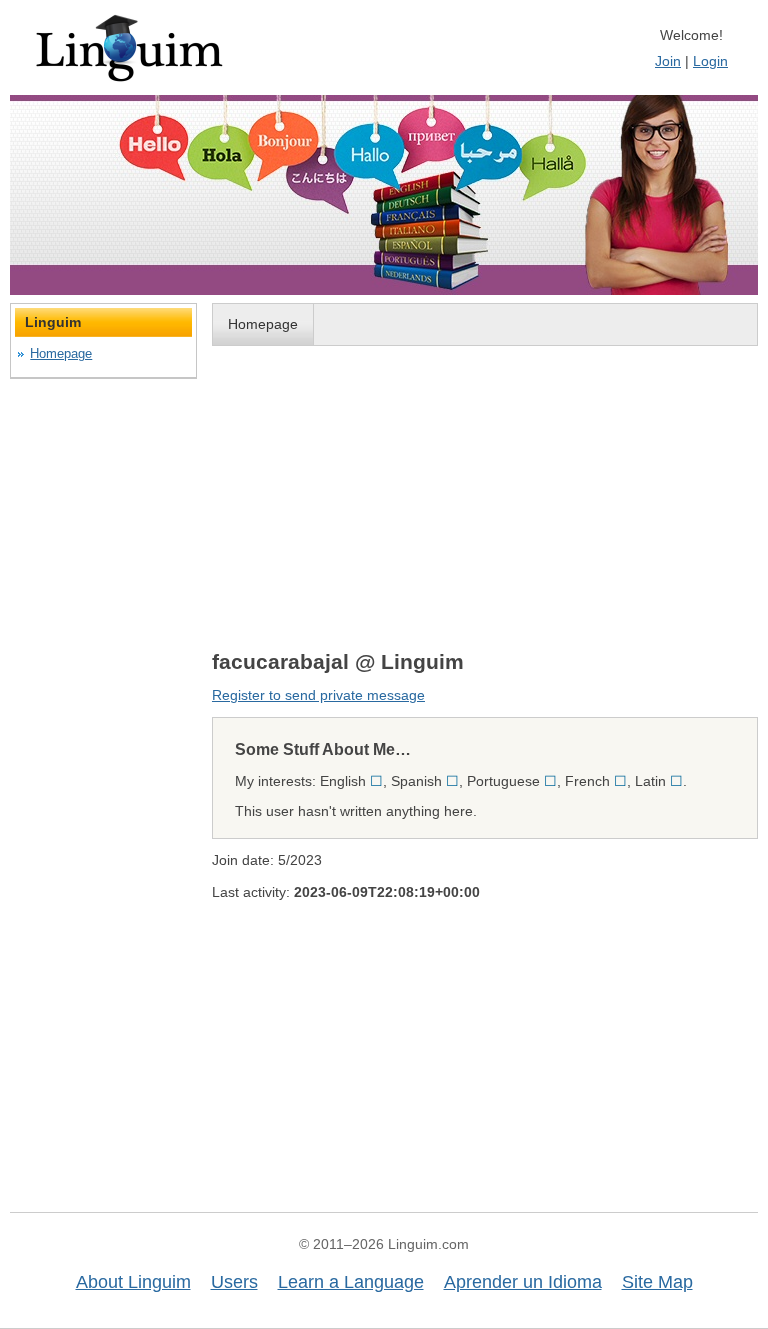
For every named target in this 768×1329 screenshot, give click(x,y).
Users (234, 1282)
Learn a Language (351, 1282)
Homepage (263, 324)
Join (668, 61)
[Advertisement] (485, 497)
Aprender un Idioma (523, 1282)
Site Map (657, 1282)
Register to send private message (318, 695)
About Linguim (133, 1282)
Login (710, 61)
